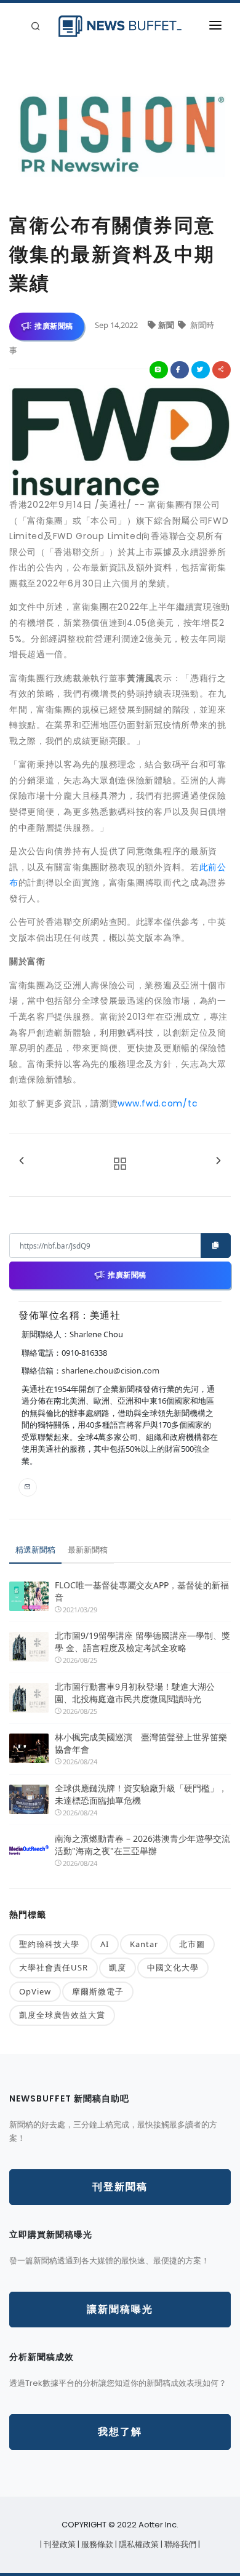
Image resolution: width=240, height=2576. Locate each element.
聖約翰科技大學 (49, 1944)
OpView (35, 1991)
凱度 (118, 1967)
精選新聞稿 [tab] (35, 1550)
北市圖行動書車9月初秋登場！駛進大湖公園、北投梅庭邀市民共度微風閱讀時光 (135, 1693)
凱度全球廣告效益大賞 (62, 2015)
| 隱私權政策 (138, 2544)
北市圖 (192, 1944)
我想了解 (120, 2432)
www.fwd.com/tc (158, 1103)
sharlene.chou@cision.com (110, 1370)
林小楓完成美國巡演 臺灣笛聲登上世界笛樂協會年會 (141, 1743)
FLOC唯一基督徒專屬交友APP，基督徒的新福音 (142, 1591)
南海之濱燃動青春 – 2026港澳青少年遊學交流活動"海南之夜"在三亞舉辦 (142, 1845)
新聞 (167, 325)
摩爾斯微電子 (98, 1991)
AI (105, 1944)
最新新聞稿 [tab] (88, 1550)
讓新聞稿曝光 (120, 2309)
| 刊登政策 (59, 2544)
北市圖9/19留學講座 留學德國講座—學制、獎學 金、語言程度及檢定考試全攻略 (142, 1642)
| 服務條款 (96, 2544)
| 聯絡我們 (179, 2544)
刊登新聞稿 (120, 2187)
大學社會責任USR (54, 1967)
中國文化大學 (173, 1967)
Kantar (144, 1944)
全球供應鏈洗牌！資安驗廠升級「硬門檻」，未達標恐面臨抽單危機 (141, 1794)
